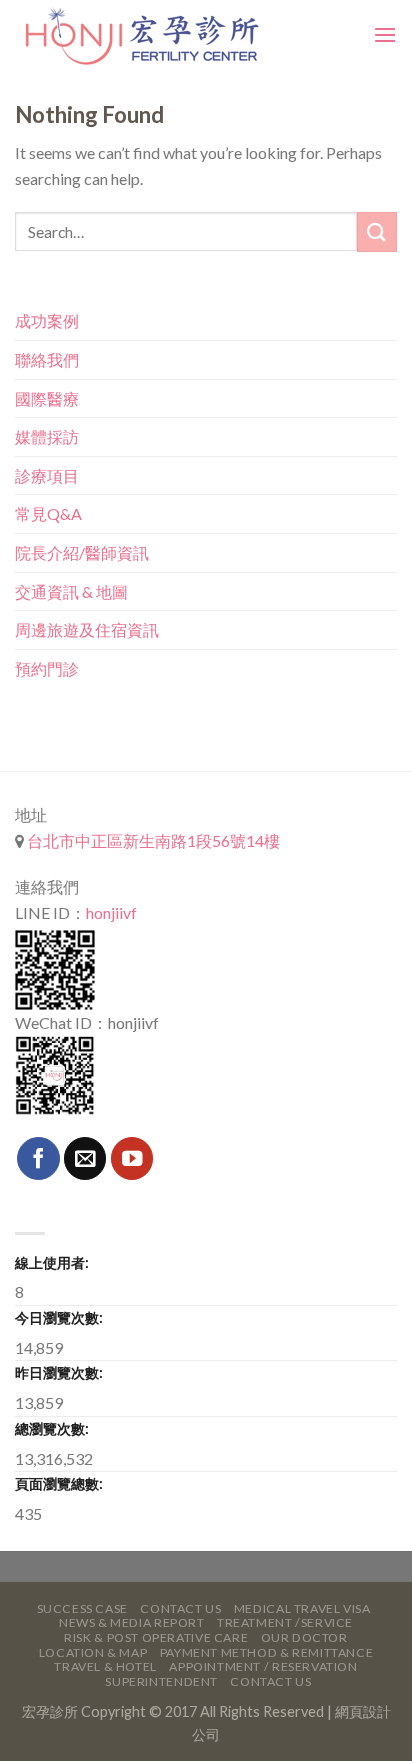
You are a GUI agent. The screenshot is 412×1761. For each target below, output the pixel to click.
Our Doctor (304, 1637)
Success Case (82, 1608)
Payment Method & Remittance (267, 1652)
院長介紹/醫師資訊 (82, 552)
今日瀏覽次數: (59, 1317)
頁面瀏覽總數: (59, 1483)
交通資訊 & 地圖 (71, 591)
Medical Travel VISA (302, 1608)
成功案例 (47, 320)
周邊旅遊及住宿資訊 (87, 629)
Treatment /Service (285, 1622)
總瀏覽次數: (52, 1428)
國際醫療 (47, 398)
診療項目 (47, 475)
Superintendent (161, 1681)
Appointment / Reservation (263, 1666)
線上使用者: (52, 1262)
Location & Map (93, 1652)
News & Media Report (132, 1622)
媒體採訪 (47, 436)
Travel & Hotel (105, 1666)
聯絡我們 (47, 359)
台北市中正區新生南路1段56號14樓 (152, 840)
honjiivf (111, 912)
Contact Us (180, 1608)
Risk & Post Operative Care (156, 1637)
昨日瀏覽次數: (59, 1372)
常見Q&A (48, 513)
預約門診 (47, 668)
